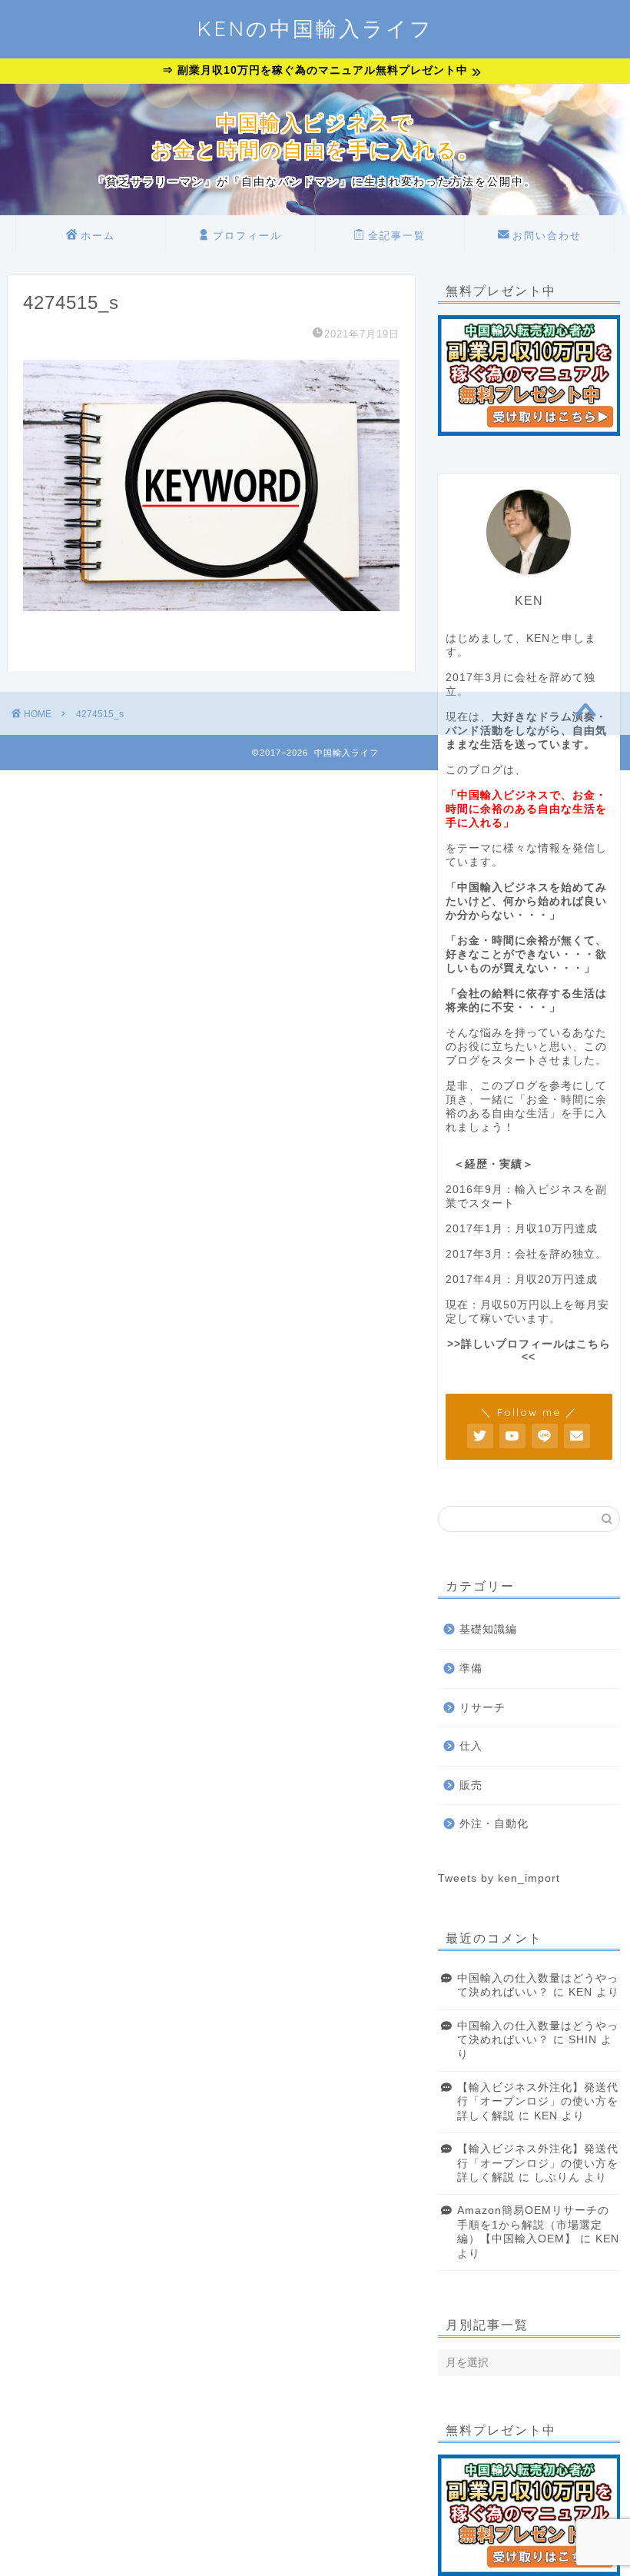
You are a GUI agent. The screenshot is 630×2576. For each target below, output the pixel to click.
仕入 (471, 1746)
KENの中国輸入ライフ (315, 28)
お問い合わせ (547, 235)
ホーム (98, 235)
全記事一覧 (397, 235)
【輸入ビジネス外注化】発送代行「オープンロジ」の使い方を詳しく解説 (538, 2102)
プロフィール (247, 235)
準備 (471, 1669)
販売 (471, 1785)
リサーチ (482, 1708)
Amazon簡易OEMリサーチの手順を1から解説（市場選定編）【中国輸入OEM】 (533, 2225)
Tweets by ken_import (499, 1878)
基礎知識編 (488, 1629)
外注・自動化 (494, 1824)
